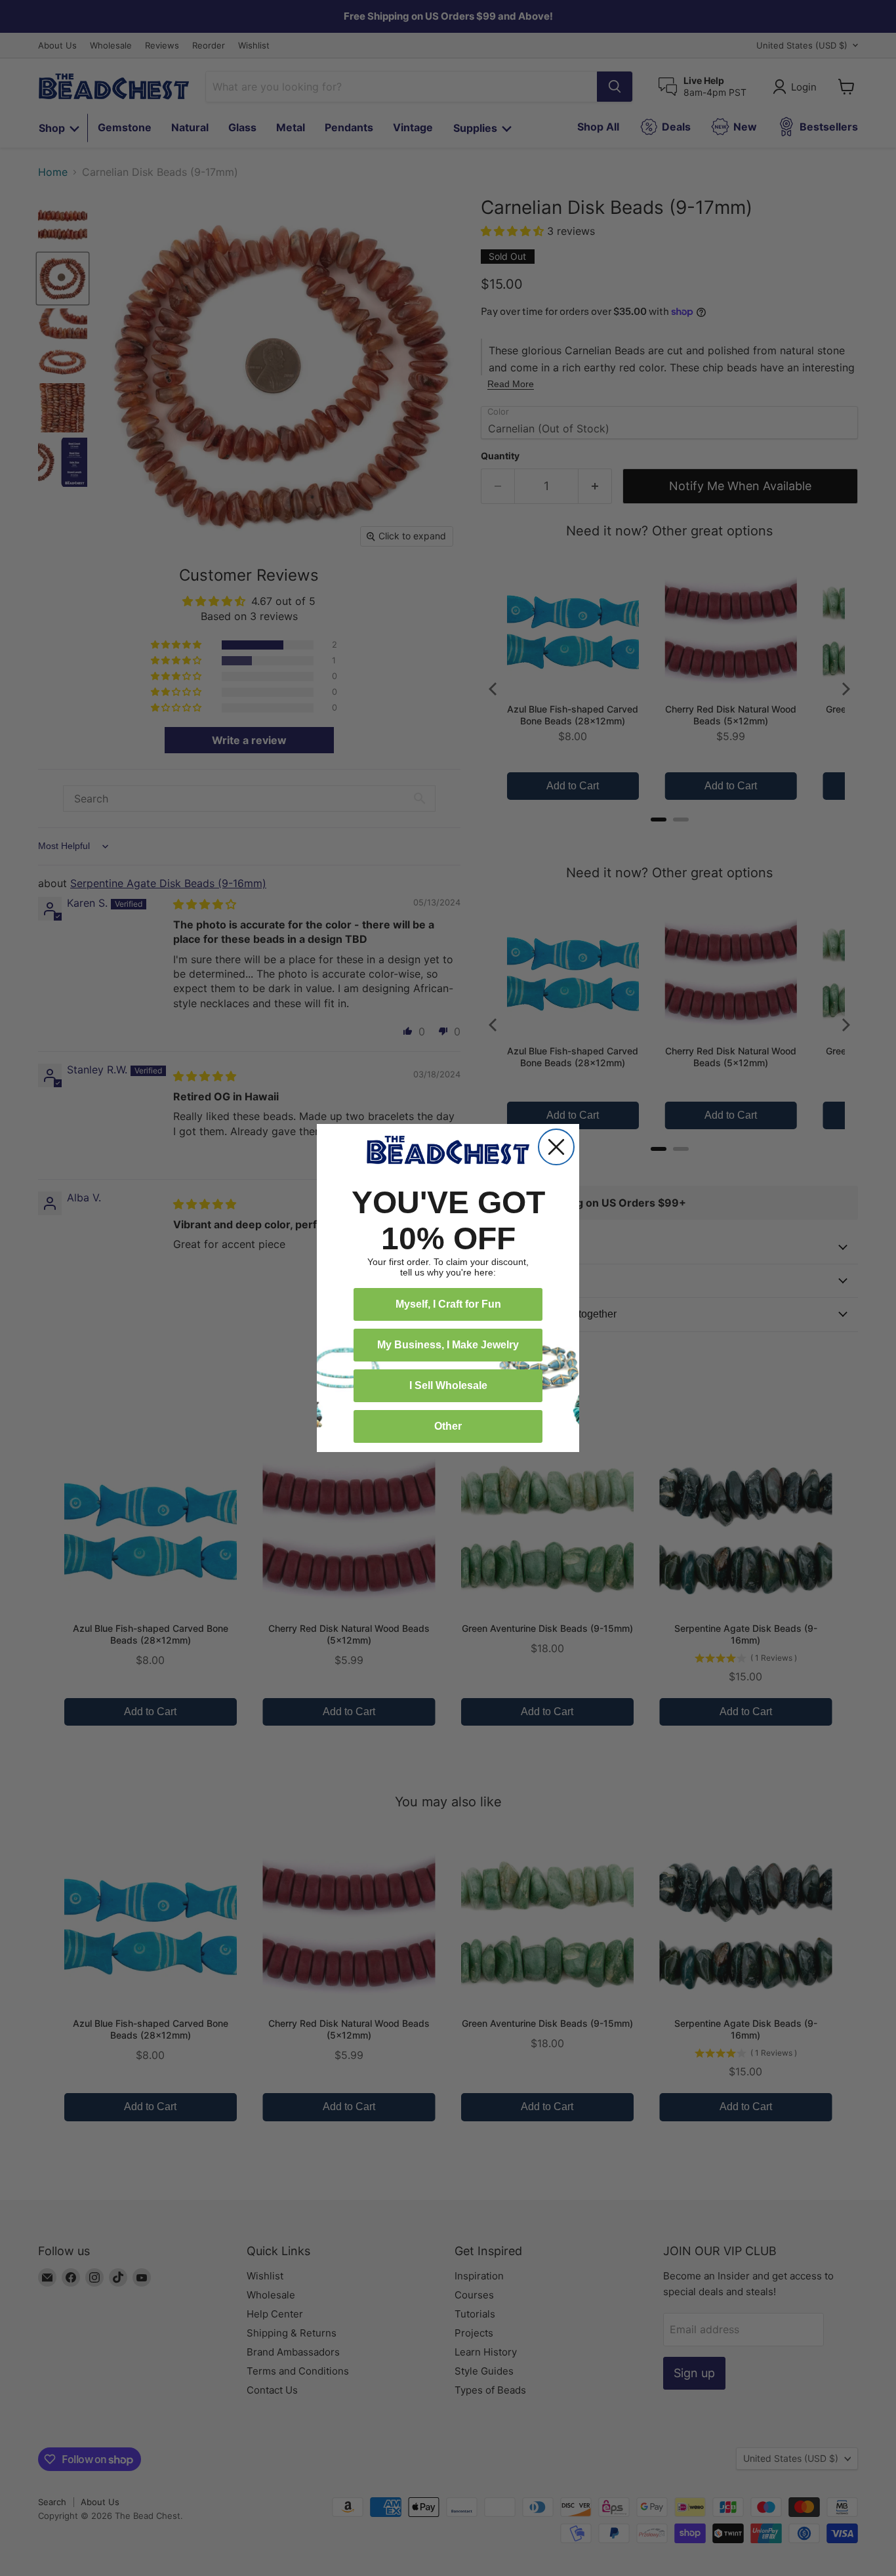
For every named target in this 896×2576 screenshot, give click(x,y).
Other (448, 1426)
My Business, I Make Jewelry (448, 1345)
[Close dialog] (556, 1147)
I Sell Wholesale (448, 1385)
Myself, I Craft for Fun (448, 1304)
